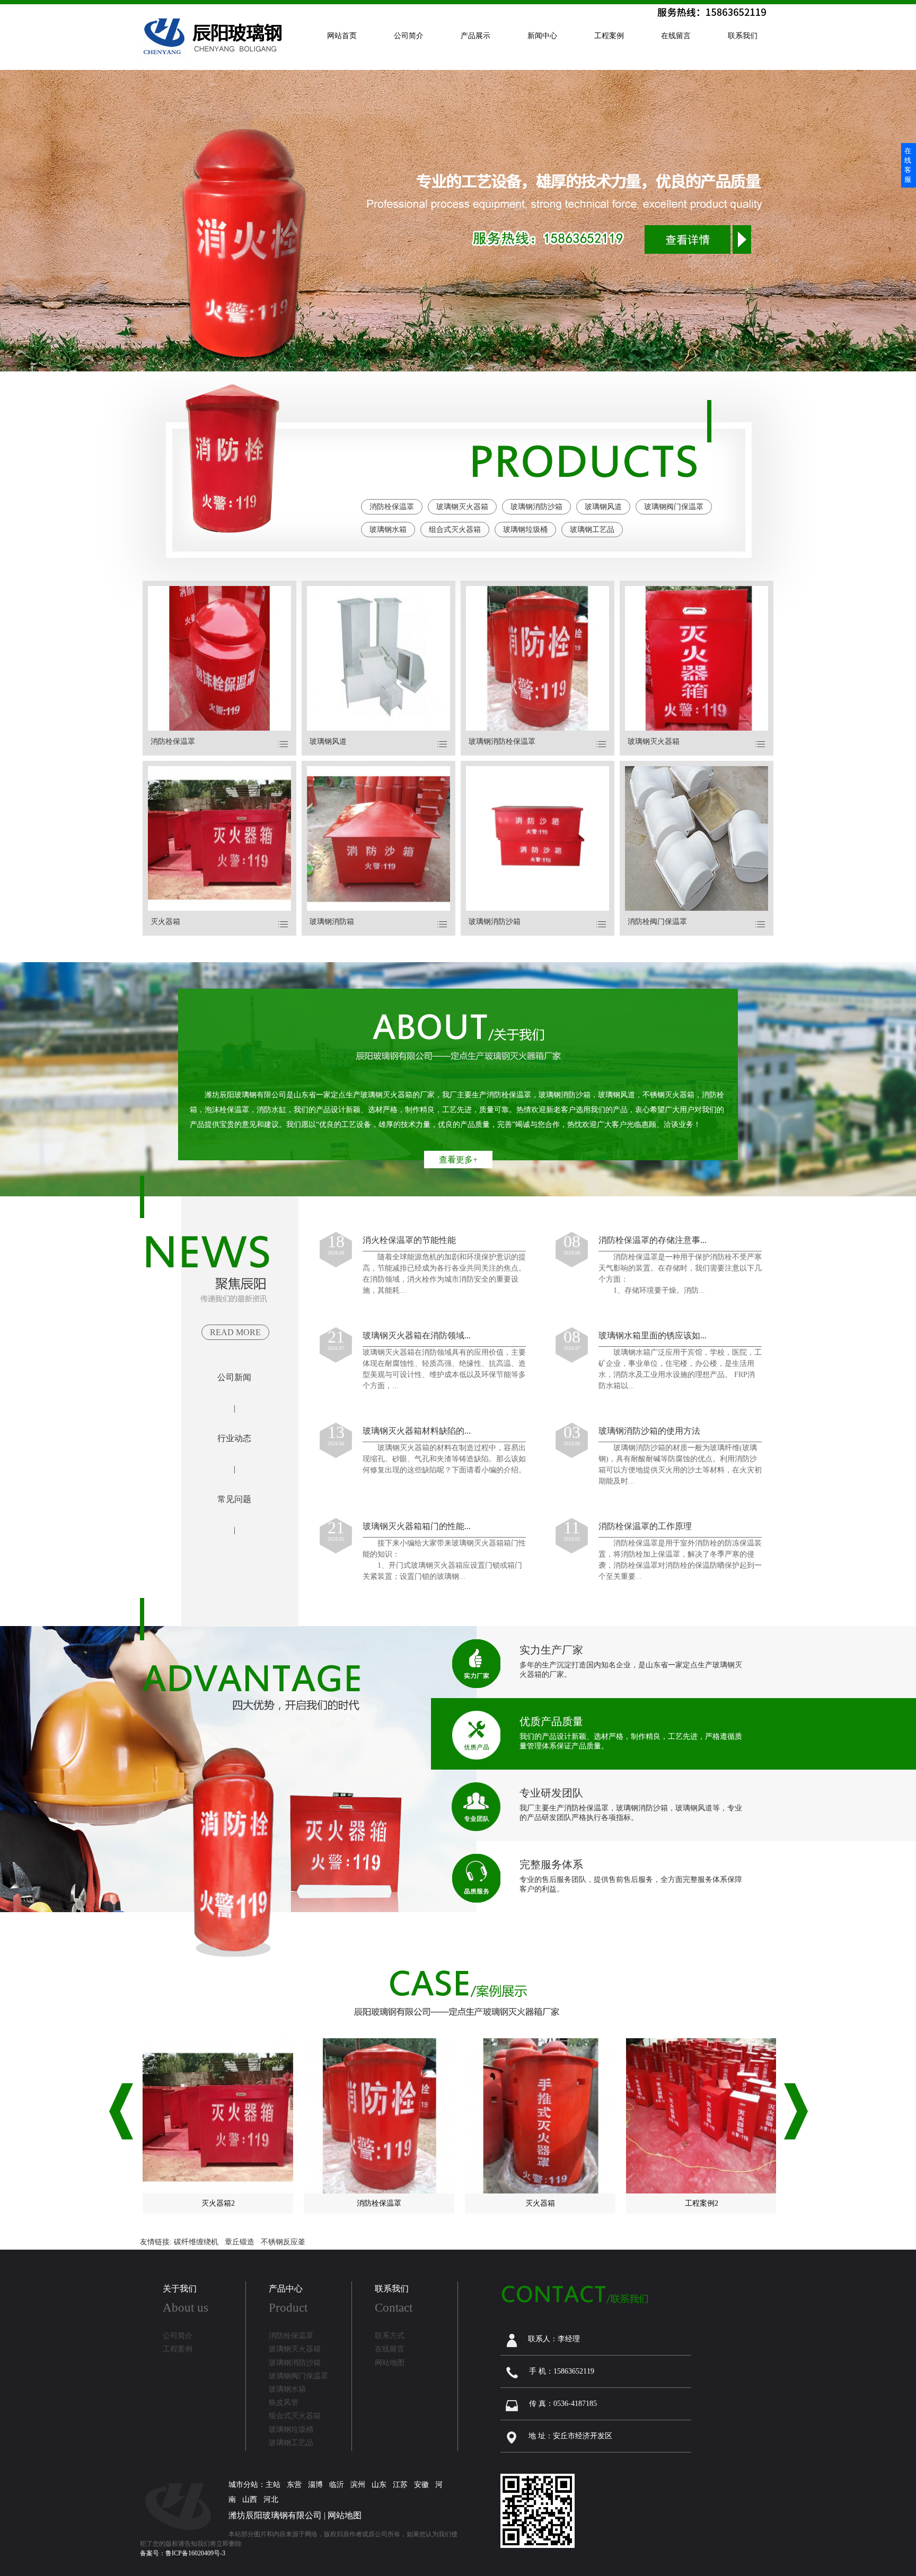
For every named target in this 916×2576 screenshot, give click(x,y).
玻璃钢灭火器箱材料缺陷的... (417, 1431)
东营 (294, 2485)
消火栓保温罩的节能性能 (409, 1240)
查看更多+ (458, 1160)
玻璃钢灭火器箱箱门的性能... (417, 1526)
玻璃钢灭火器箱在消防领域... (417, 1335)
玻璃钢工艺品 (592, 530)
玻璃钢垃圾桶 (525, 530)
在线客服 (908, 165)
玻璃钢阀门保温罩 (674, 507)
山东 (379, 2485)
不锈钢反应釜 (283, 2242)
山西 (250, 2499)
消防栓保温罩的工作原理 (645, 1526)
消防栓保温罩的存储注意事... (653, 1240)
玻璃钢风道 (603, 507)
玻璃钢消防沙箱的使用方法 (649, 1431)
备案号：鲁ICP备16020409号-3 (183, 2553)
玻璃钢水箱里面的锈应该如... (653, 1335)
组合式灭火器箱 (455, 530)
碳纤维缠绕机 (196, 2242)
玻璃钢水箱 (388, 530)
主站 (273, 2485)
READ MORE (235, 1332)
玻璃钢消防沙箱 (536, 507)
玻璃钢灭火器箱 (462, 507)
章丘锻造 (240, 2242)
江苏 (400, 2485)
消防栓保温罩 (392, 507)
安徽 (421, 2485)
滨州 (358, 2485)
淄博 (315, 2485)
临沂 (337, 2485)
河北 (271, 2499)
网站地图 (345, 2515)
